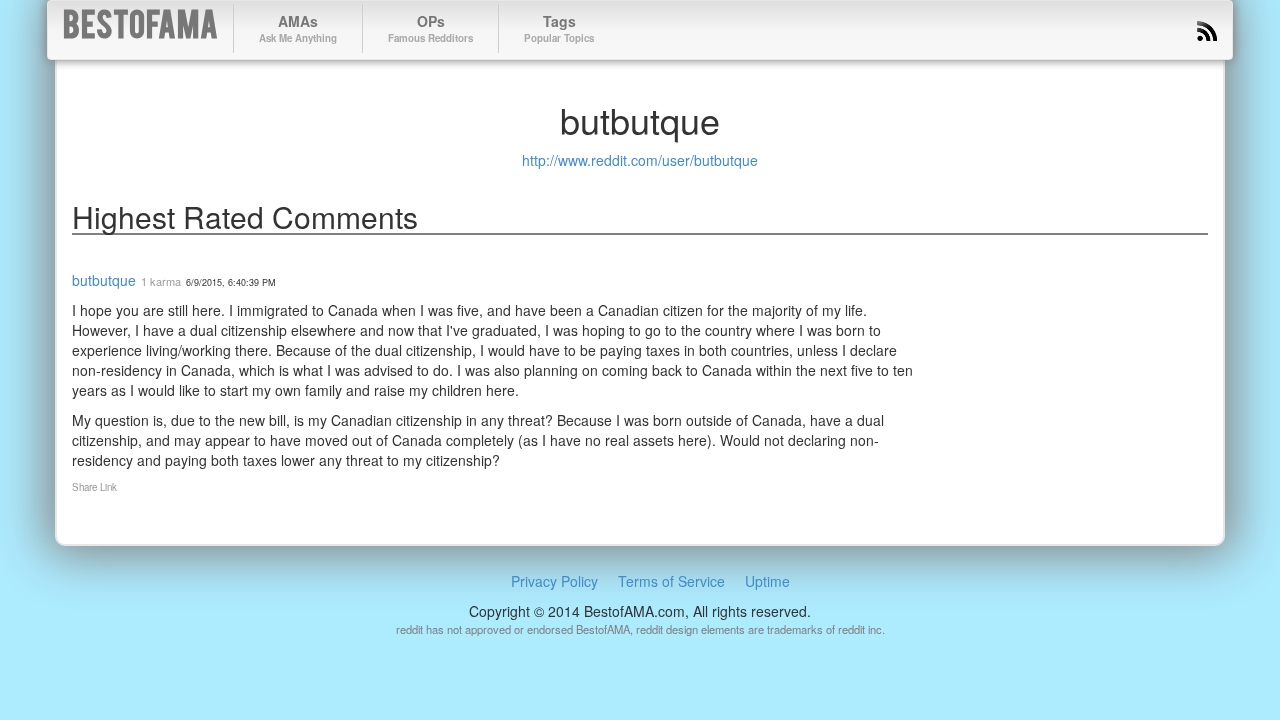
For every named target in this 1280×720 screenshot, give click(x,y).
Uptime (767, 581)
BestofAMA (140, 28)
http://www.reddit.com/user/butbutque (640, 160)
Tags (559, 28)
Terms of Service (671, 581)
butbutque (104, 280)
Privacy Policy (554, 581)
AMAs (298, 28)
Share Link (94, 487)
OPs (430, 28)
